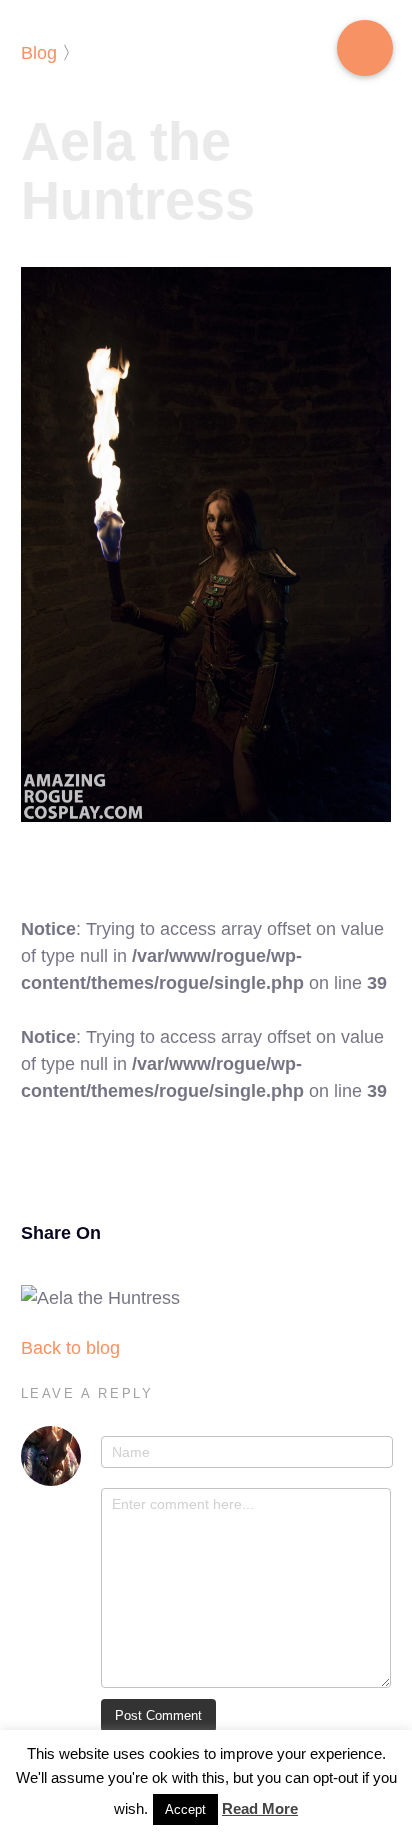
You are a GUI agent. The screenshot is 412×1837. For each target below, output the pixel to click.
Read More (260, 1808)
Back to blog (70, 1348)
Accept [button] (185, 1809)
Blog (39, 53)
